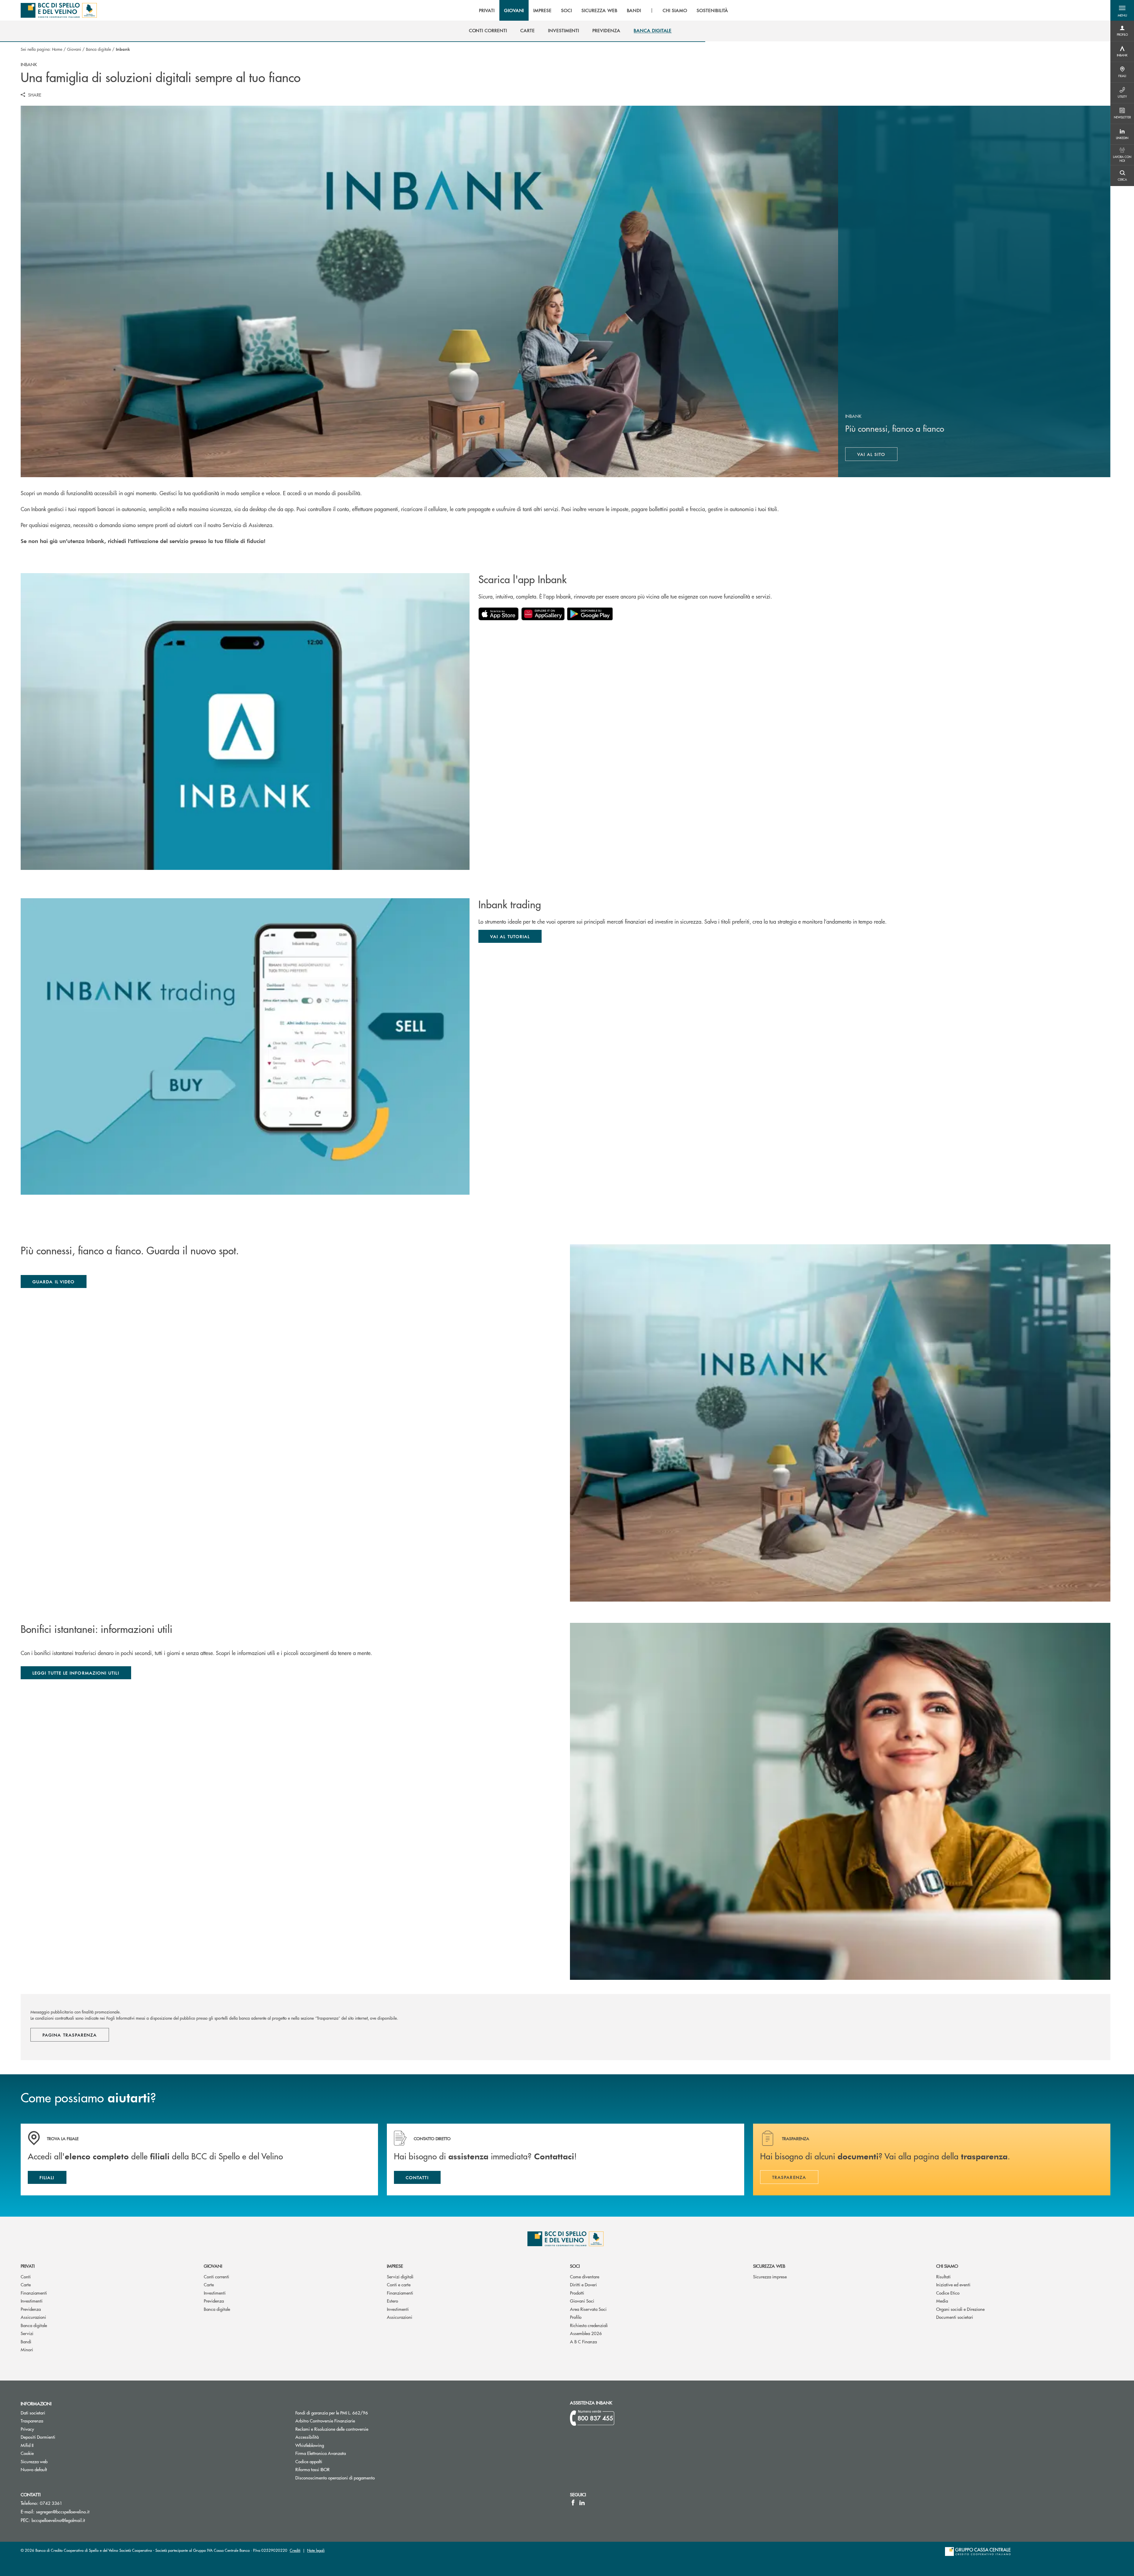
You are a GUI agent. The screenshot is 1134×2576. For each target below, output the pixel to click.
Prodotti (577, 2293)
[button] (1122, 10)
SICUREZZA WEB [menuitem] (599, 10)
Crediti (295, 2550)
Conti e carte (399, 2284)
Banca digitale (98, 49)
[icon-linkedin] (582, 2502)
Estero (392, 2301)
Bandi (26, 2341)
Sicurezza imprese (770, 2276)
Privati (28, 2266)
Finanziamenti (34, 2293)
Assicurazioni (33, 2317)
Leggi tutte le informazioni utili (76, 1673)
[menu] (604, 10)
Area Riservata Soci (588, 2309)
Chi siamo (947, 2266)
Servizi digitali (400, 2276)
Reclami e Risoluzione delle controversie (332, 2429)
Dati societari (33, 2413)
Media (942, 2301)
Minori (27, 2349)
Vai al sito (878, 456)
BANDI (634, 10)
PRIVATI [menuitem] (487, 10)
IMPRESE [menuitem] (542, 10)
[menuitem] (488, 30)
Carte (26, 2284)
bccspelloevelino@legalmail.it (58, 2520)
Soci (575, 2266)
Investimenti (32, 2301)
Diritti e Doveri (583, 2284)
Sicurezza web (769, 2266)
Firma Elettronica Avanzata (321, 2453)
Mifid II (27, 2445)
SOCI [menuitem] (567, 10)
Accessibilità (307, 2437)
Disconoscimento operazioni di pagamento (335, 2478)
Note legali (316, 2550)
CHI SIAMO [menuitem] (675, 10)
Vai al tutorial (510, 936)
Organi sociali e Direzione (960, 2309)
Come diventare (585, 2276)
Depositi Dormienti (38, 2437)
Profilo (576, 2317)
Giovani (74, 49)
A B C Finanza (583, 2341)
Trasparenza (32, 2421)
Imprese (395, 2266)
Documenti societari (955, 2317)
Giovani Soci (582, 2301)
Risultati (943, 2276)
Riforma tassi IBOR (335, 2469)
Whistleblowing (310, 2445)
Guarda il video (54, 1282)
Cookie (27, 2453)
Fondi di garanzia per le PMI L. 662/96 (354, 2413)
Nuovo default (34, 2469)
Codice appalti (309, 2461)
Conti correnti (216, 2276)
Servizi (27, 2333)
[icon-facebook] (573, 2502)
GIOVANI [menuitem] (514, 10)
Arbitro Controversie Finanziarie (347, 2421)
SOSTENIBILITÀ (712, 10)
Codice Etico (948, 2293)
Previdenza (31, 2309)
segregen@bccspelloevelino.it (63, 2511)
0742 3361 (51, 2503)
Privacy (27, 2429)
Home (57, 49)
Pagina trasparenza (70, 2035)
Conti (26, 2276)
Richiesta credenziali (589, 2325)
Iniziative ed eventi (953, 2284)
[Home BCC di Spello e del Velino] (59, 10)
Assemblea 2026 (586, 2333)
